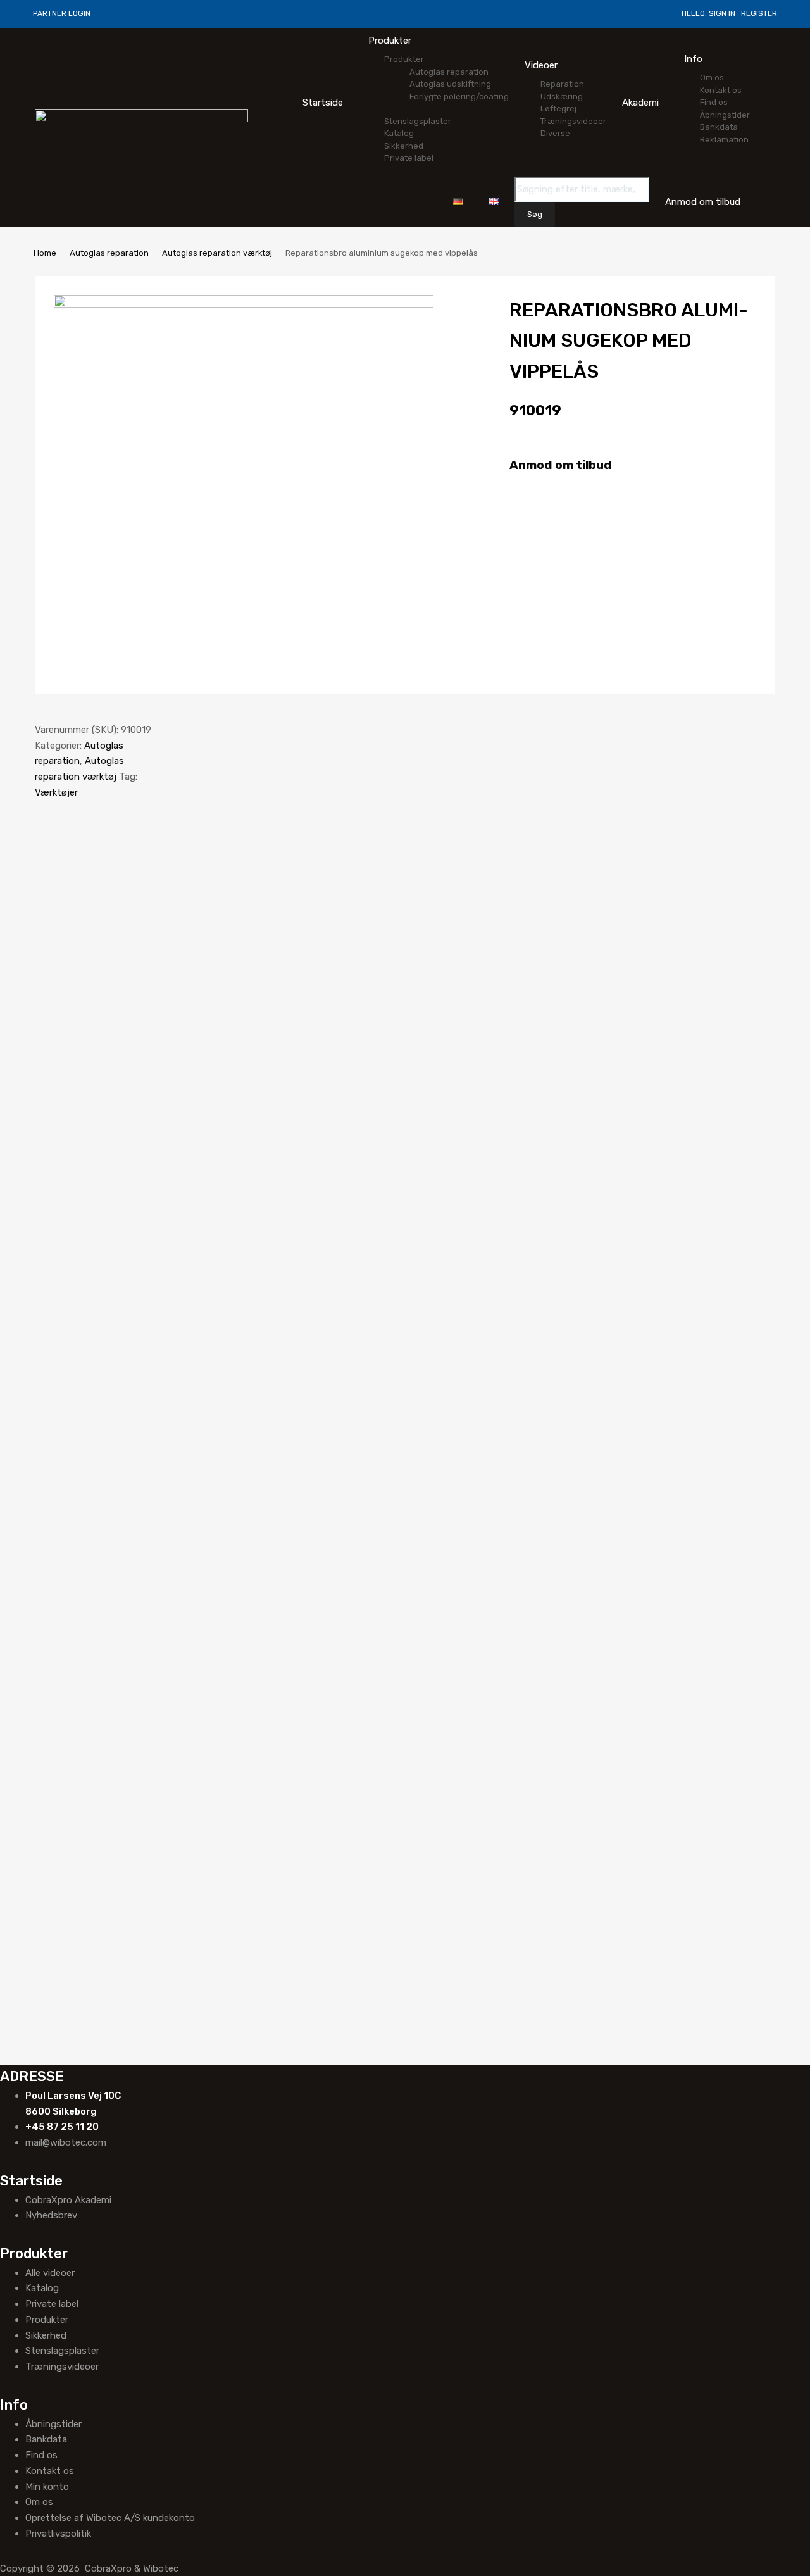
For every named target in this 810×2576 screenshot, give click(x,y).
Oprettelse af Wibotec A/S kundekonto (110, 2518)
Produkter (390, 41)
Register (759, 13)
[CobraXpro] (141, 119)
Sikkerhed (404, 146)
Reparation (562, 84)
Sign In (722, 13)
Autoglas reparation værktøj (217, 253)
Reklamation (724, 140)
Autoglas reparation (449, 72)
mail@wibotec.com (66, 2142)
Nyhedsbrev (51, 2215)
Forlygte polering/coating (459, 97)
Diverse (555, 133)
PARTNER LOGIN (62, 13)
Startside (323, 103)
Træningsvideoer (573, 121)
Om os (712, 78)
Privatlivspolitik (58, 2534)
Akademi (640, 103)
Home (45, 253)
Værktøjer (56, 792)
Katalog (399, 133)
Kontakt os (721, 90)
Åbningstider (725, 115)
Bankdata (719, 127)
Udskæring (562, 97)
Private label (409, 158)
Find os (714, 102)
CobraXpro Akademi (68, 2200)
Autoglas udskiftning (450, 84)
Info (693, 59)
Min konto (47, 2487)
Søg (535, 215)
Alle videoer (50, 2273)
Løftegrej (558, 109)
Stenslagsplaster (418, 121)
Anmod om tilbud (561, 465)
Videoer (541, 65)
